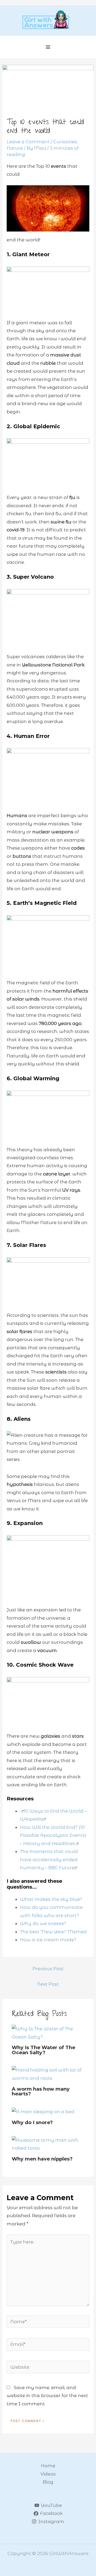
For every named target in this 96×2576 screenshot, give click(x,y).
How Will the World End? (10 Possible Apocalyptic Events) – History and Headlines (53, 1835)
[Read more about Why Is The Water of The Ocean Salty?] (48, 2032)
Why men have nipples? (42, 2159)
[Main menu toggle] (48, 47)
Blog (48, 2482)
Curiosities (65, 142)
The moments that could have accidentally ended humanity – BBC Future (49, 1859)
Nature (15, 148)
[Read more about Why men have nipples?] (48, 2144)
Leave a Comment (28, 142)
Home (48, 2466)
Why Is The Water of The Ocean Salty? (43, 2050)
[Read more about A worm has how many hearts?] (48, 2074)
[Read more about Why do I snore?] (43, 2111)
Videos (48, 2474)
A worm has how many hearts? (41, 2091)
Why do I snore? (32, 2122)
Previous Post (48, 1969)
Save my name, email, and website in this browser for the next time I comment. (47, 2396)
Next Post (48, 1984)
